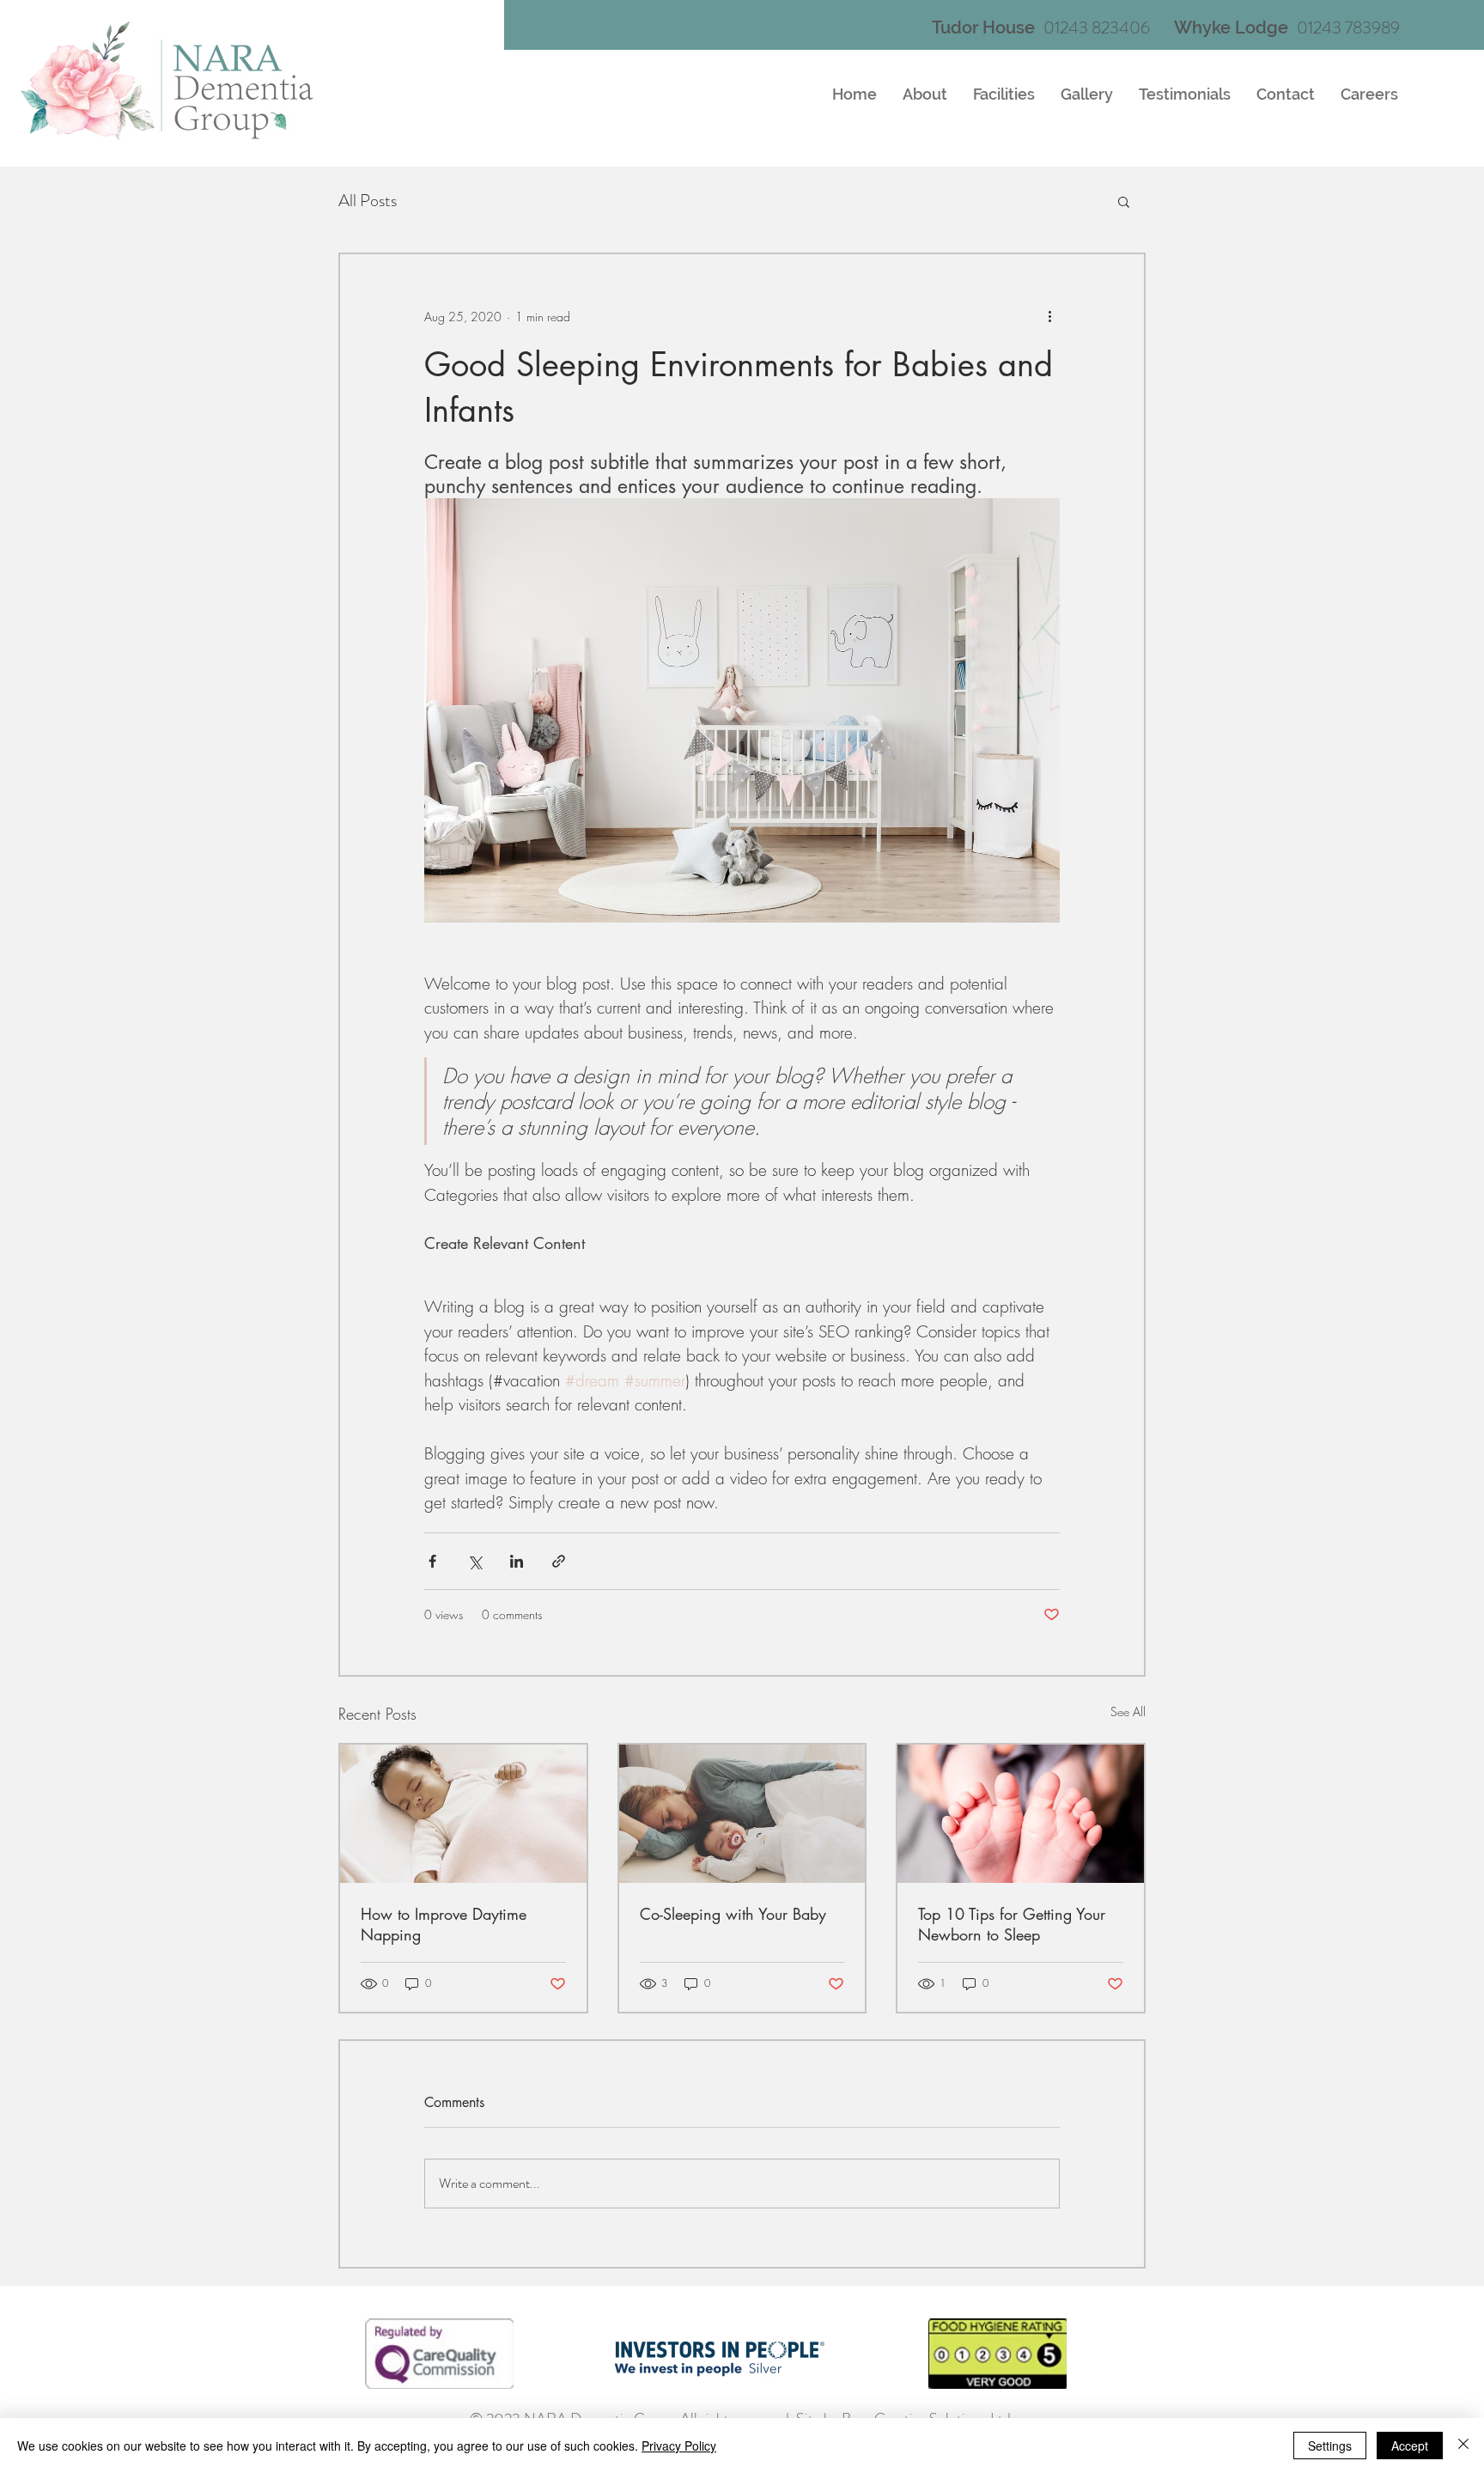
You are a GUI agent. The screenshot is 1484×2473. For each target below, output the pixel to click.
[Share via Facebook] (432, 1561)
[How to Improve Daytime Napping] (463, 1814)
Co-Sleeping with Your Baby (733, 1914)
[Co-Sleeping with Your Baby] (742, 1814)
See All (1128, 1712)
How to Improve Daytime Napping (444, 1924)
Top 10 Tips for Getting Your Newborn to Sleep (1012, 1924)
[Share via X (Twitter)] (474, 1561)
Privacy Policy (679, 2446)
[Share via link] (559, 1561)
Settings (1330, 2446)
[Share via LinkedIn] (517, 1561)
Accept (1410, 2446)
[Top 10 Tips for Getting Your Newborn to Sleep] (1021, 1814)
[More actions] (1049, 316)
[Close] (1463, 2446)
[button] (1124, 201)
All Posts (368, 201)
